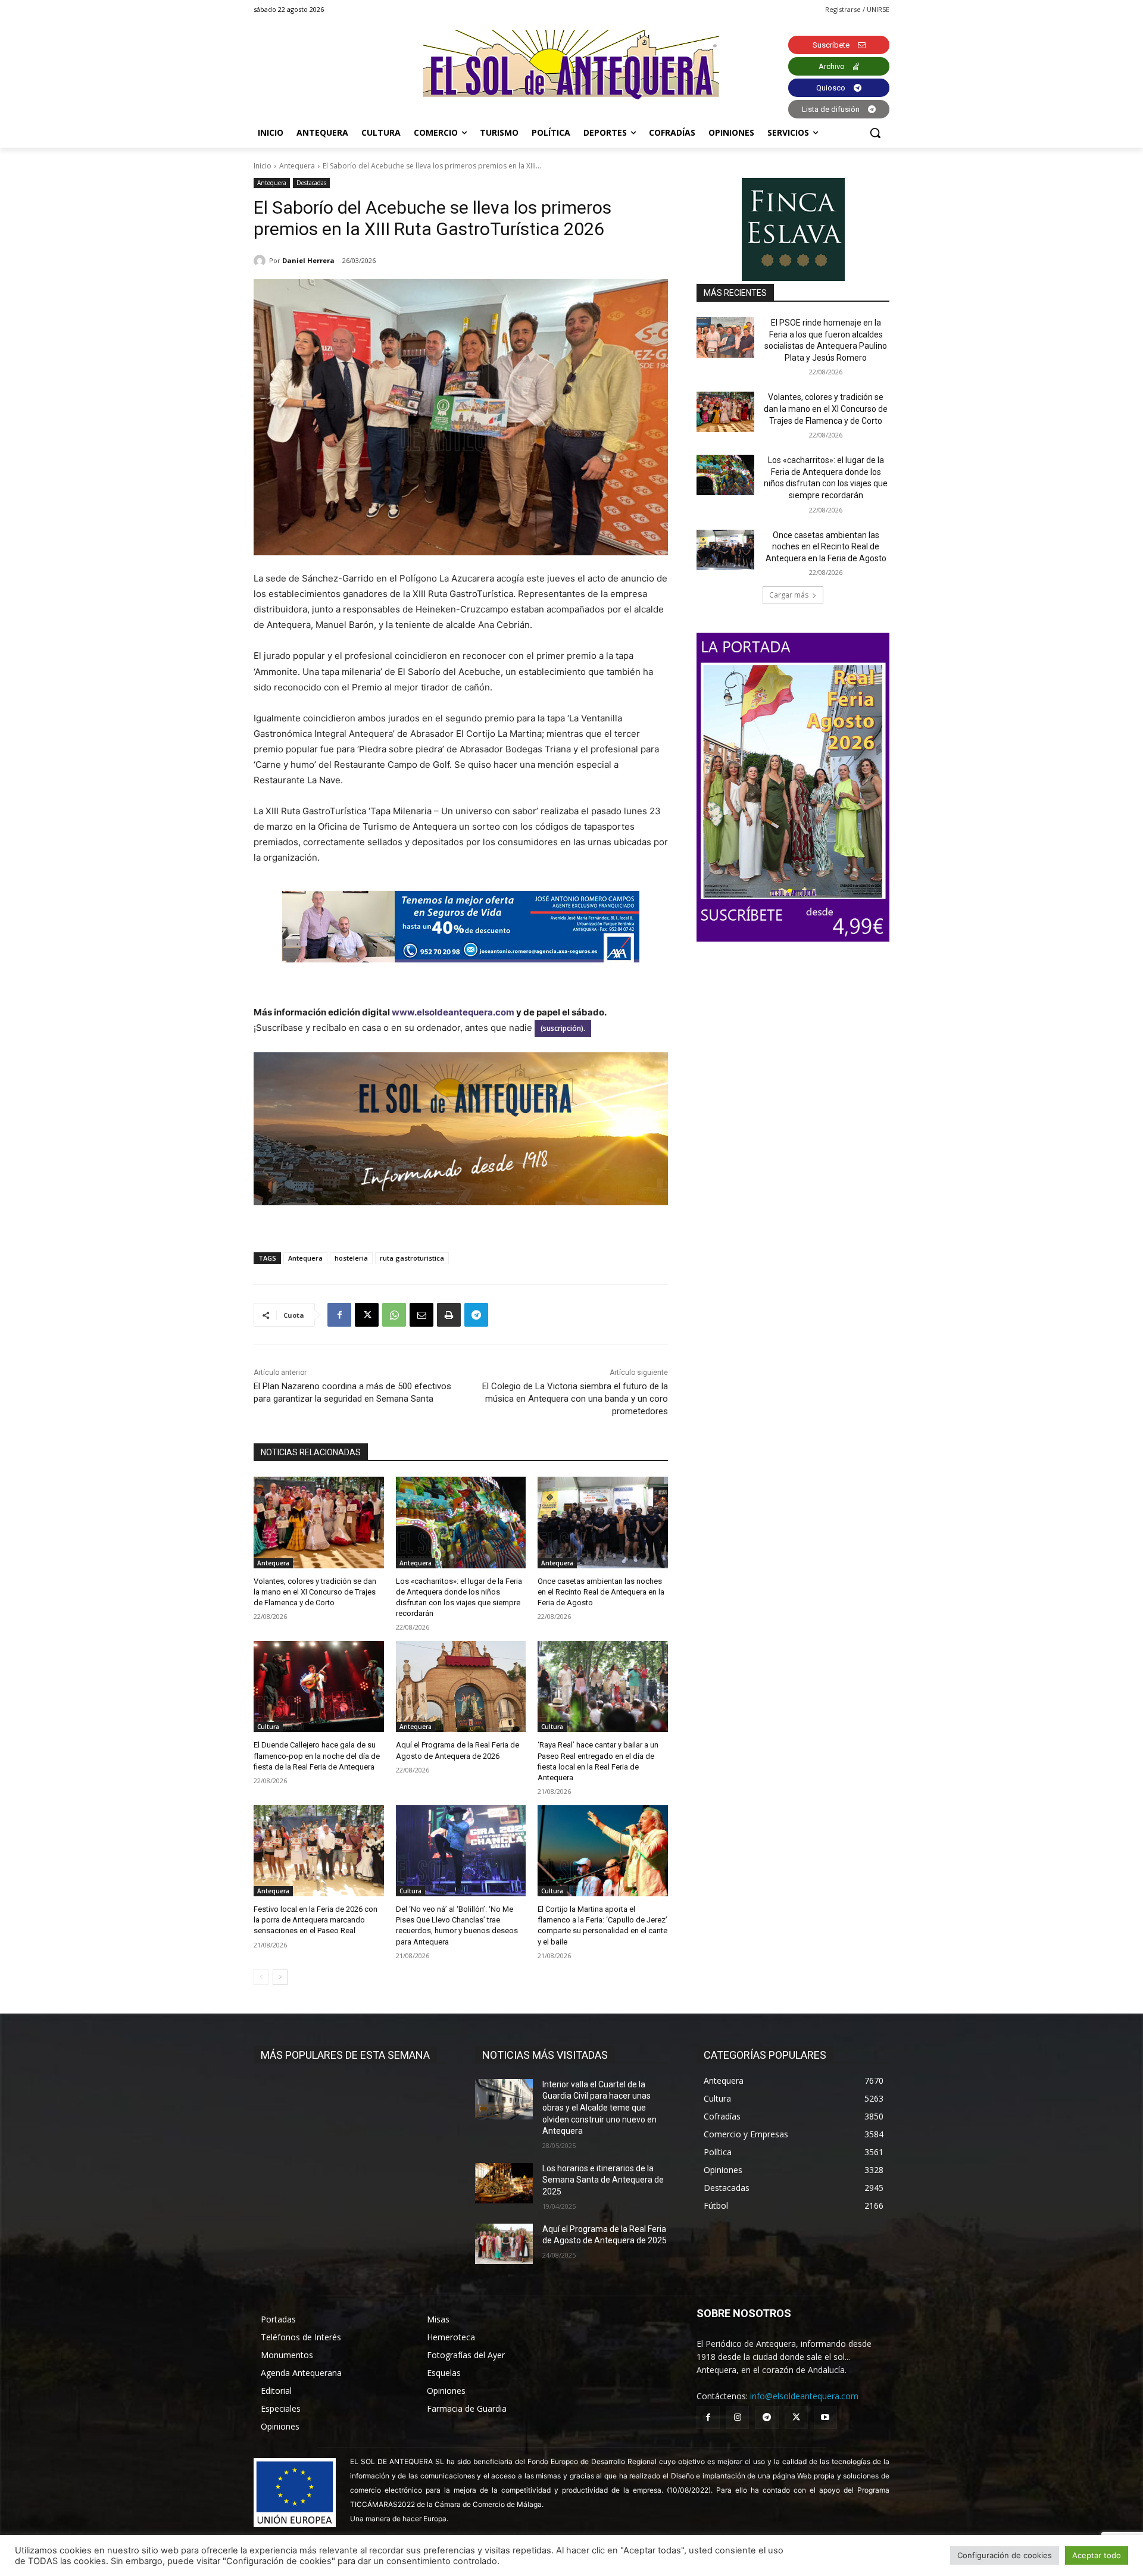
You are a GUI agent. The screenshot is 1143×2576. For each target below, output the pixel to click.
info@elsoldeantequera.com (804, 2396)
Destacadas (311, 183)
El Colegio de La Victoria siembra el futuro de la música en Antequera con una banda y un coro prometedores (575, 1399)
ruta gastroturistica (412, 1258)
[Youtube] (825, 2417)
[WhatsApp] (394, 1315)
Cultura (268, 1727)
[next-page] (280, 1977)
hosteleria (351, 1258)
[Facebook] (339, 1315)
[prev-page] (261, 1977)
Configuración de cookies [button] (1005, 2555)
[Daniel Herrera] (261, 261)
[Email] (421, 1315)
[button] (875, 133)
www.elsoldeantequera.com (453, 1012)
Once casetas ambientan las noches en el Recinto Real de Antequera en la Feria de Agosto (601, 1592)
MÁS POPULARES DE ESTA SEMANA (345, 2055)
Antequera (297, 166)
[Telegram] (476, 1315)
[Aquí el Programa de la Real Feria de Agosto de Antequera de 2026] (461, 1686)
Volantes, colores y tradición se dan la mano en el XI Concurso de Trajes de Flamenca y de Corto (315, 1592)
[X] (367, 1315)
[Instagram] (737, 2417)
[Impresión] (449, 1315)
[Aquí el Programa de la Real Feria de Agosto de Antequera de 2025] (504, 2244)
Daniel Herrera (308, 260)
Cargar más (789, 595)
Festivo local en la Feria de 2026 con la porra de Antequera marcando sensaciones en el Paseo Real (316, 1920)
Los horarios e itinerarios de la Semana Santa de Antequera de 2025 (603, 2180)
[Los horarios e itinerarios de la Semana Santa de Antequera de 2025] (504, 2183)
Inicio (263, 166)
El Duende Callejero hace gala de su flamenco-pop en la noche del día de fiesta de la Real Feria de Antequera (317, 1756)
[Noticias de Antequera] (571, 65)
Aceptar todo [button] (1097, 2555)
